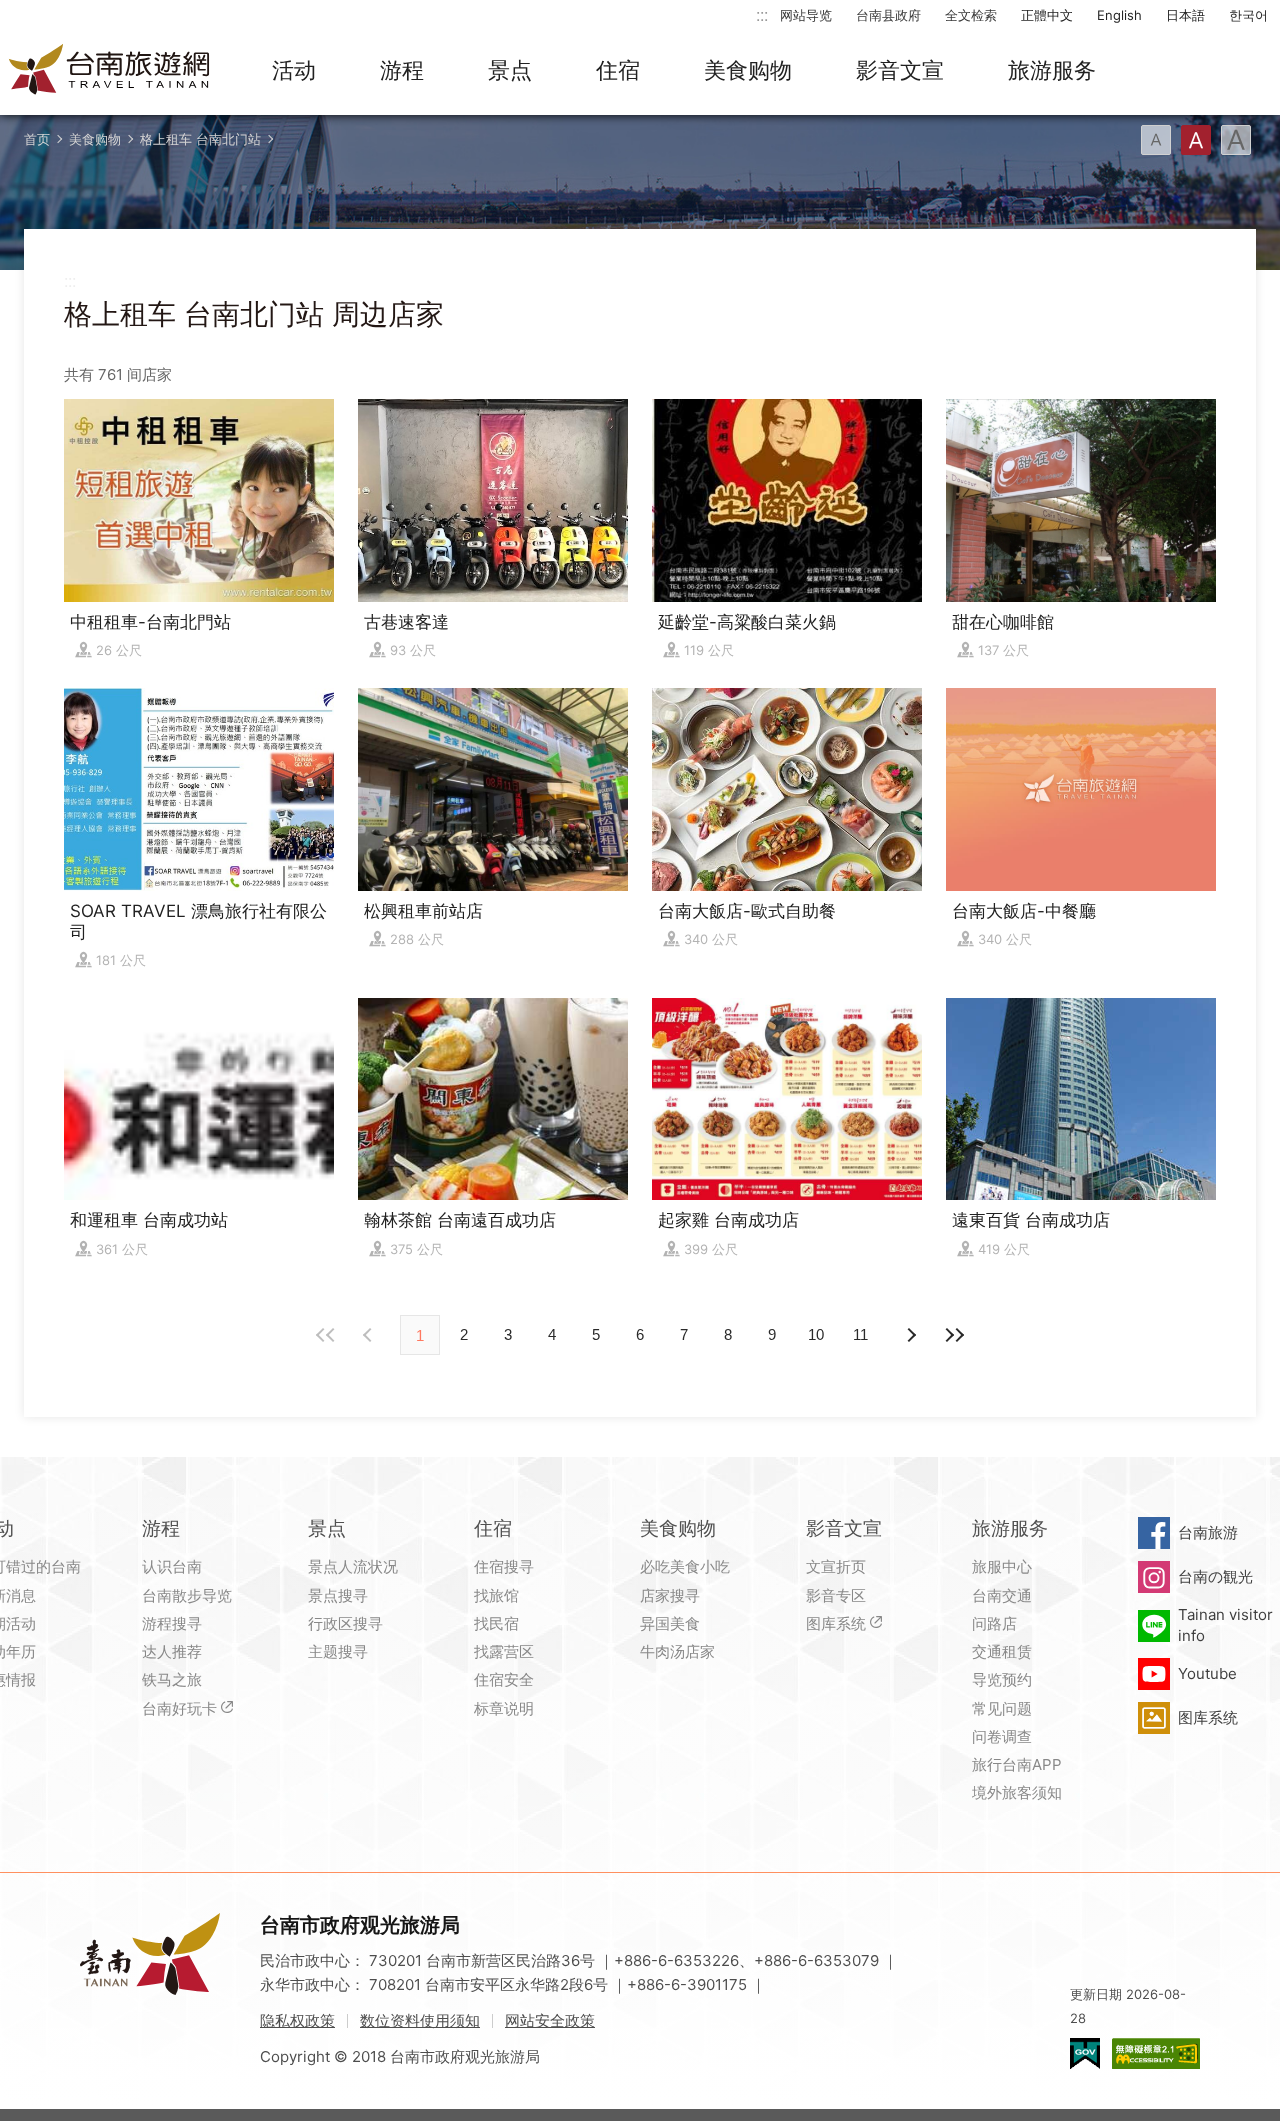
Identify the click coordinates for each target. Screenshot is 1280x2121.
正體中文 (1047, 15)
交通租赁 (1002, 1651)
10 (816, 1334)
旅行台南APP (1017, 1764)
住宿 (618, 70)
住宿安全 (504, 1679)
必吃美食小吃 (685, 1566)
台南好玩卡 (179, 1708)
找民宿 (496, 1623)
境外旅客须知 (1017, 1792)
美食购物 (748, 70)
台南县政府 (888, 15)
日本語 (1185, 15)
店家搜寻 (670, 1595)
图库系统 (836, 1623)
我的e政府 (1085, 2053)
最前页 (326, 1335)
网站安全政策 (550, 2020)
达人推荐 (172, 1651)
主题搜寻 (338, 1651)
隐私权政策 (297, 2020)
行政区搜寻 (345, 1623)
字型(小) (1156, 140)
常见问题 (1002, 1708)
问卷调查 (1002, 1736)
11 (860, 1334)
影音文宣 (900, 70)
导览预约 (1002, 1679)
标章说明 (504, 1708)
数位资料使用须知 (420, 2020)
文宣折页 (836, 1566)
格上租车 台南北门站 (200, 139)
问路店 (994, 1623)
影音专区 (836, 1595)
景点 (510, 70)
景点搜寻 (338, 1595)
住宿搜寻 (504, 1566)
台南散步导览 (187, 1595)
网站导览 (806, 15)
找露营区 (504, 1651)
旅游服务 (1052, 70)
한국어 (1248, 15)
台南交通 (1002, 1595)
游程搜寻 (172, 1623)
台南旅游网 (110, 71)
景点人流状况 (353, 1566)
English (1119, 15)
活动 (294, 70)
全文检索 (971, 15)
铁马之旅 (172, 1679)
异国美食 (670, 1623)
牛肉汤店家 (677, 1651)
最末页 (954, 1335)
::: (762, 14)
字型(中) (1196, 140)
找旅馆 (496, 1595)
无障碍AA (1156, 2053)
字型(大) (1236, 140)
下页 (370, 1335)
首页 (37, 139)
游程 (402, 70)
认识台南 (172, 1566)
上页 (910, 1335)
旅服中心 (1002, 1566)
